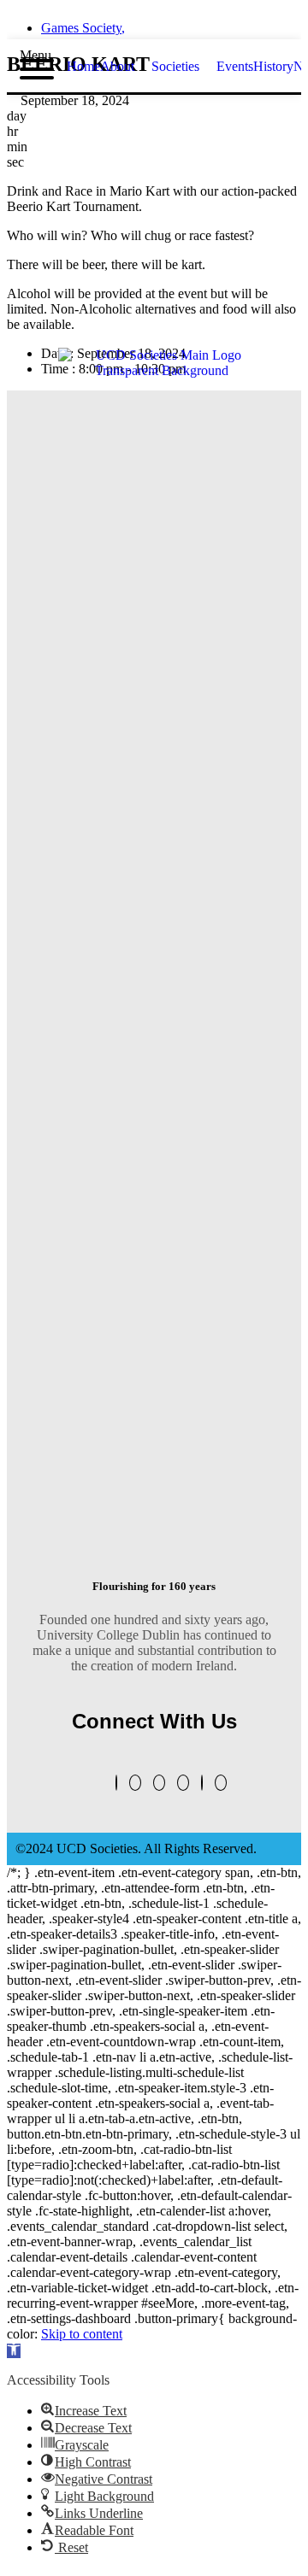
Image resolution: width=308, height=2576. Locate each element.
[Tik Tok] (221, 1783)
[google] (169, 23)
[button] (14, 2351)
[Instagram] (183, 1783)
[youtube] (200, 23)
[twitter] (108, 23)
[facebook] (139, 23)
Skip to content (82, 2334)
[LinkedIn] (159, 1783)
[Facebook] (202, 1783)
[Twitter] (116, 1783)
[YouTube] (135, 1783)
